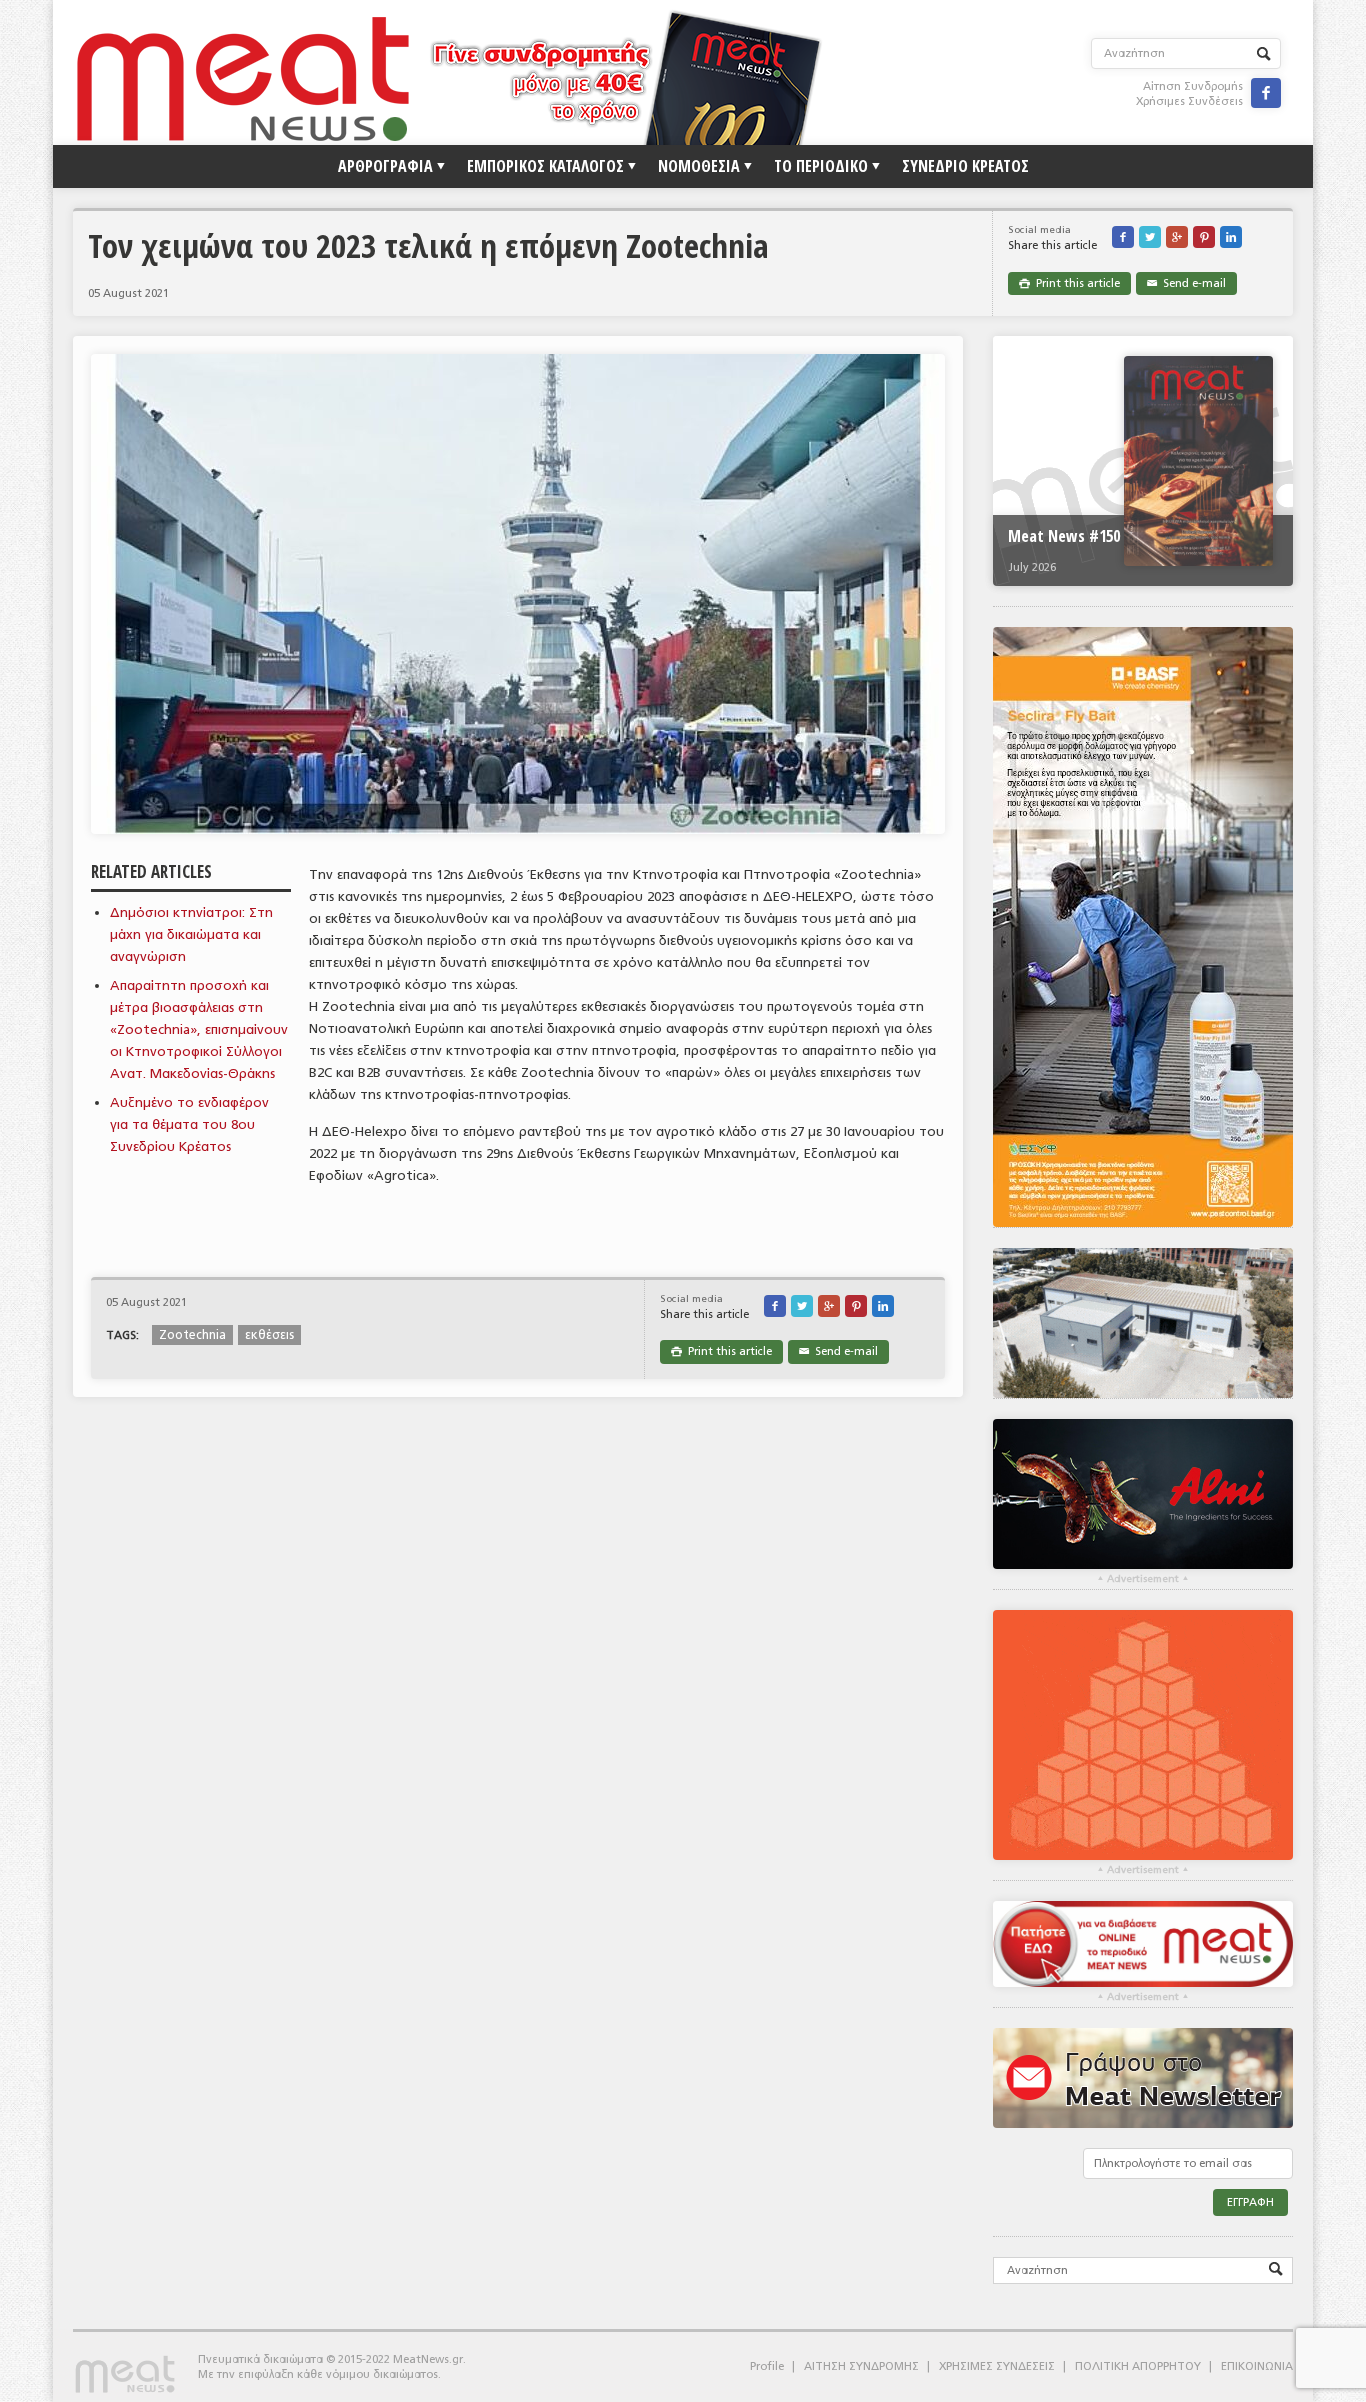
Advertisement (1143, 1579)
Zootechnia (192, 1335)
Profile (767, 2366)
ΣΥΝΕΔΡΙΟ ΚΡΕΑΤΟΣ (965, 166)
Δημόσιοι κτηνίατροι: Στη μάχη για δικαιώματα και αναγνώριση (191, 934)
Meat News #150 (1064, 536)
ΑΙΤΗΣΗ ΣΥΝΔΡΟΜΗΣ (861, 2366)
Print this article (1069, 283)
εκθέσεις (269, 1335)
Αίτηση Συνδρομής (1193, 86)
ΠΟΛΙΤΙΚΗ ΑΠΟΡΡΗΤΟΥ (1138, 2366)
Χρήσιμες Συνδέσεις (1189, 101)
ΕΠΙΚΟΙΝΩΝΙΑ (1257, 2366)
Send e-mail (1186, 283)
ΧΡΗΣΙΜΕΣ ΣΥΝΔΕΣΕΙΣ (997, 2366)
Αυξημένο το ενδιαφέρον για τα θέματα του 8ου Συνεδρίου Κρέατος (189, 1124)
